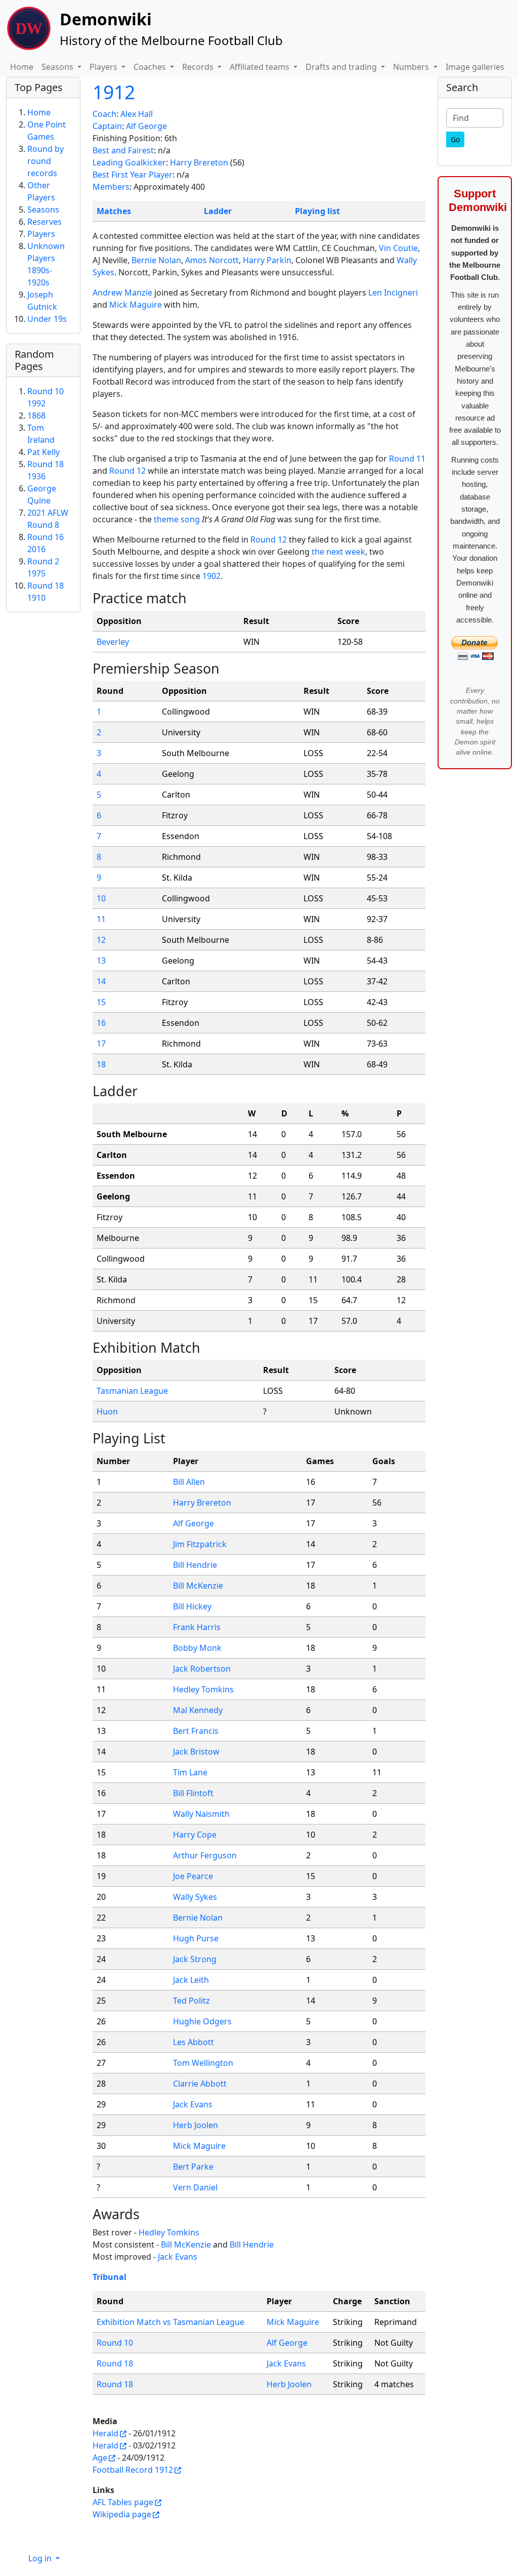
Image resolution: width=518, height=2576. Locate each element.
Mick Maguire (136, 305)
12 (101, 940)
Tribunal (110, 2277)
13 (101, 961)
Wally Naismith (201, 1814)
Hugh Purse (196, 1938)
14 (101, 981)
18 (101, 1064)
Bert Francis (196, 1731)
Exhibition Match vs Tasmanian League (170, 2322)
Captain (107, 126)
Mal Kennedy (198, 1710)
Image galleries (475, 67)
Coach (104, 114)
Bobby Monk (197, 1648)
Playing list (317, 211)
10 (101, 898)
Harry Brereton (199, 162)
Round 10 (115, 2343)
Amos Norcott (212, 260)
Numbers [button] (412, 67)
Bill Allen (189, 1482)
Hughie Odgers (202, 2021)
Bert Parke (193, 2167)
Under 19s (47, 319)
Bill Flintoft (193, 1793)
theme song (177, 519)
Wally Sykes (195, 1897)
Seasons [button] (58, 67)
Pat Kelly (44, 452)
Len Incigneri (393, 293)
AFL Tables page (123, 2502)
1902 (211, 576)
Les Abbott (193, 2042)
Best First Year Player (133, 175)
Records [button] (199, 67)
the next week (338, 552)
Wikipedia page (122, 2514)
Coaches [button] (151, 67)
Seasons (43, 210)
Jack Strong (195, 1959)
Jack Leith (191, 1980)
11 (101, 919)
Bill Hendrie (195, 1565)
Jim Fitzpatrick (200, 1544)
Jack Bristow (196, 1752)
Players (41, 234)
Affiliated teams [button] (261, 67)
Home (22, 67)
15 (101, 1002)
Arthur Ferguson (205, 1855)
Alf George (146, 126)
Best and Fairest (123, 150)
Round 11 (407, 459)
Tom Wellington (203, 2063)
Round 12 (127, 471)
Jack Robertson (202, 1669)
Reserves (45, 222)
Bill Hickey (192, 1606)
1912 (114, 92)
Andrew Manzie (122, 293)
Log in (41, 2558)
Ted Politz (191, 2001)
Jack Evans (193, 2104)
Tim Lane (190, 1772)
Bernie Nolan (156, 260)
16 (101, 1023)
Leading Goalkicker (129, 162)
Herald (105, 2433)
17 (101, 1044)
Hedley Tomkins (203, 1689)
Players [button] (104, 67)
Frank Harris (197, 1627)
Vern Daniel (195, 2187)
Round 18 (115, 2363)
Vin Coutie (398, 248)
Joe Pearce (193, 1876)
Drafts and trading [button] (342, 67)
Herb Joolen (196, 2125)
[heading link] (195, 598)
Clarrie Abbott (200, 2084)
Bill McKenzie (198, 1586)
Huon (107, 1411)
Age (100, 2458)
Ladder (218, 211)
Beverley (113, 642)
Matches (114, 211)
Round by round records (46, 161)
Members (111, 187)
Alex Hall (137, 114)
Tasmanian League (132, 1391)
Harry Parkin (267, 260)
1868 (36, 416)
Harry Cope (195, 1835)
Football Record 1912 (133, 2470)
